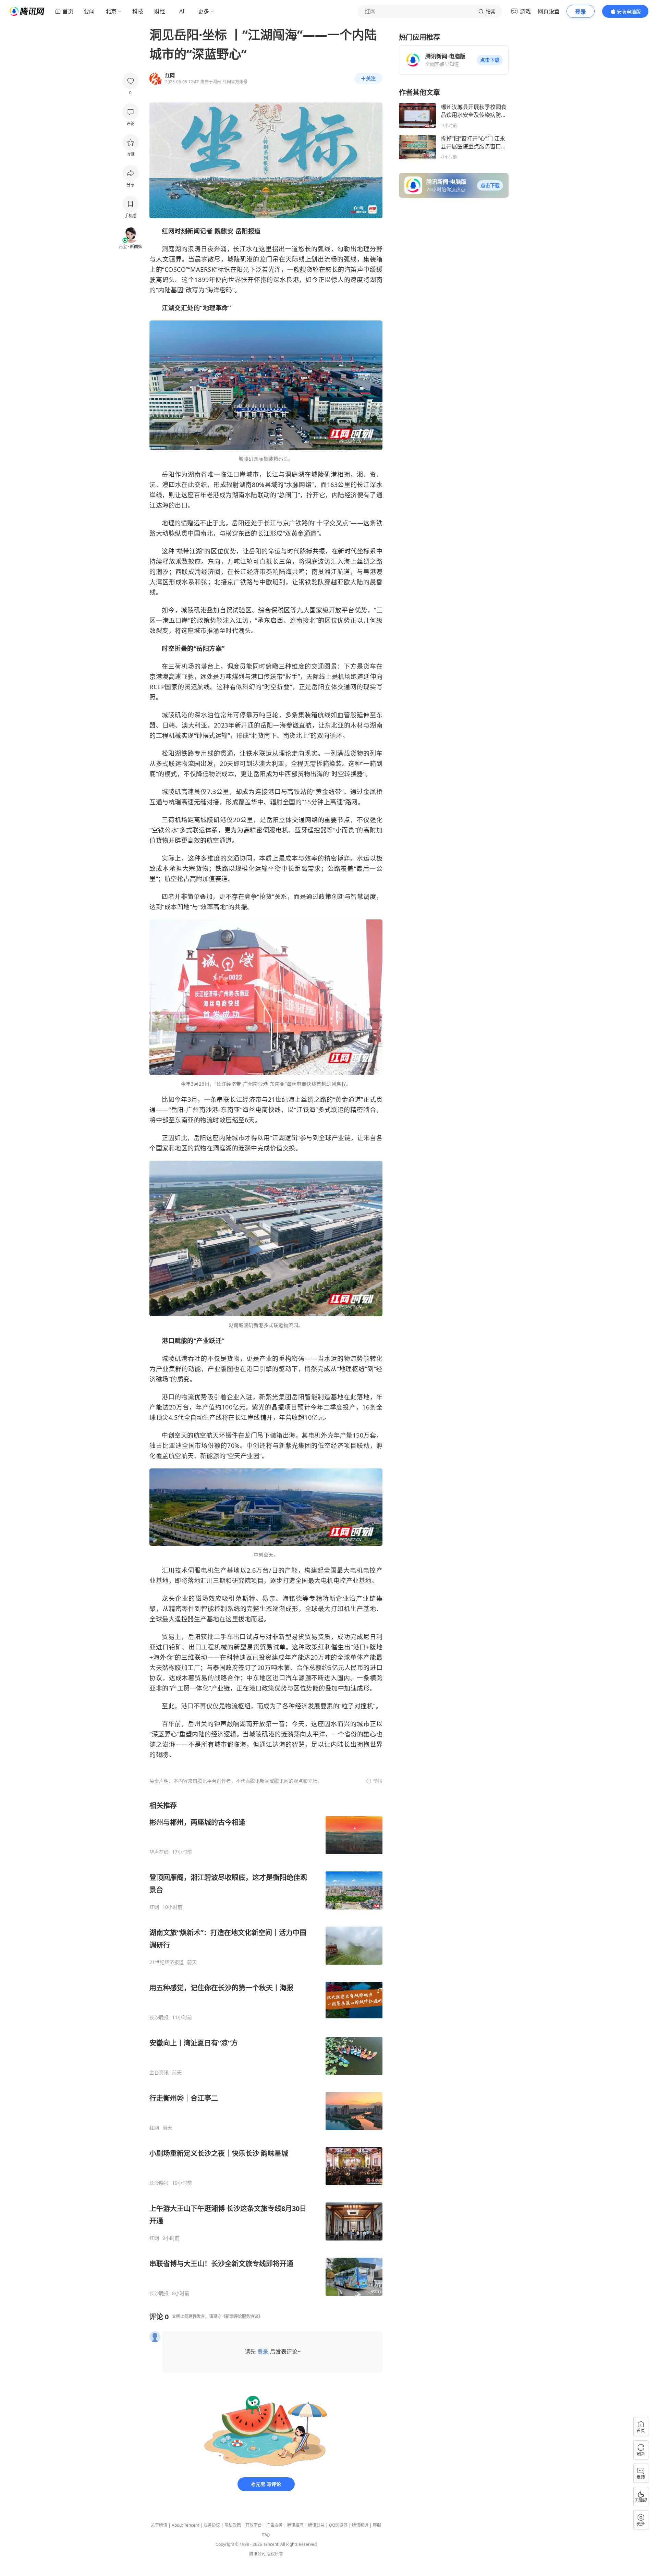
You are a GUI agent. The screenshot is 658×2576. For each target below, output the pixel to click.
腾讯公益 (316, 2525)
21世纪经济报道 (167, 1962)
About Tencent (185, 2525)
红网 (154, 1907)
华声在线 (159, 1852)
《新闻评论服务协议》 (242, 2316)
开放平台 (254, 2525)
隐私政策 (233, 2525)
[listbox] (266, 2049)
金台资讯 (159, 2073)
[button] (490, 60)
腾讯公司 (257, 2554)
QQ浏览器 (338, 2525)
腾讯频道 (360, 2525)
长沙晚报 (159, 2017)
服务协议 (212, 2525)
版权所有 (275, 2554)
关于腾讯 (159, 2525)
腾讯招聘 (295, 2525)
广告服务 (275, 2525)
